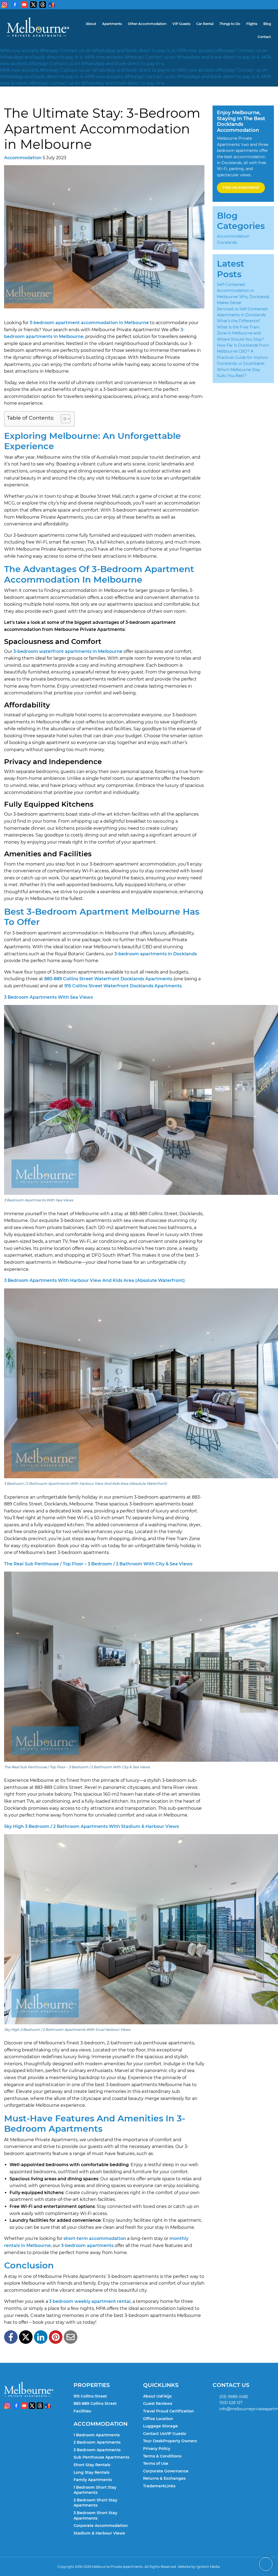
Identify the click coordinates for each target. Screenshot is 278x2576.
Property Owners (180, 2441)
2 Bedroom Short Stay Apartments (95, 2503)
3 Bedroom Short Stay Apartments (95, 2516)
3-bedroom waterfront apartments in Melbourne (68, 651)
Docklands (227, 242)
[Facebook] (15, 5)
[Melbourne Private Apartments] (38, 27)
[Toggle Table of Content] (63, 419)
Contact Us (154, 2434)
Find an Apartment (241, 188)
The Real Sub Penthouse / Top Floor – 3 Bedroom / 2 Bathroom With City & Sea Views (98, 1564)
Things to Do (230, 24)
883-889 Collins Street (95, 2403)
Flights (252, 24)
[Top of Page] (266, 2564)
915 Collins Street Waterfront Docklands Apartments (123, 986)
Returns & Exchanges (164, 2478)
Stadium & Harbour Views (99, 2533)
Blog (267, 24)
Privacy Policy (157, 2449)
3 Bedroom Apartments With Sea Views (48, 997)
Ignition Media (208, 2567)
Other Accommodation (147, 24)
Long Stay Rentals (91, 2472)
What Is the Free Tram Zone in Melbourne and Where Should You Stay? (240, 333)
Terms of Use (156, 2463)
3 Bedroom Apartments (97, 2450)
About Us (152, 2396)
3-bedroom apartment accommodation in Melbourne (89, 323)
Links (170, 2486)
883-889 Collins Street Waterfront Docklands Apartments (108, 979)
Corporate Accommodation (101, 2526)
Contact (264, 37)
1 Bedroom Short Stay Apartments (95, 2490)
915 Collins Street (90, 2396)
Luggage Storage (160, 2426)
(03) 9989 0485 (234, 2397)
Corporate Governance (166, 2471)
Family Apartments (93, 2480)
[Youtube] (24, 5)
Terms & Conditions (162, 2456)
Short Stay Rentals (92, 2465)
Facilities (82, 2411)
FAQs (166, 2396)
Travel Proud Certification (169, 2411)
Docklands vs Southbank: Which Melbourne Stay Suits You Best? (241, 370)
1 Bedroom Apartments (97, 2435)
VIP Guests (181, 24)
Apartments (112, 24)
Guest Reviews (158, 2403)
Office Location (158, 2419)
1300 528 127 (231, 2403)
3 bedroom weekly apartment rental (90, 2301)
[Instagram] (5, 5)
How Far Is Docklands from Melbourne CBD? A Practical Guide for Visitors (243, 351)
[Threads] (43, 5)
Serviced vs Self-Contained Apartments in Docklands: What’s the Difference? (242, 315)
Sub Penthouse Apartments (101, 2457)
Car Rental (205, 24)
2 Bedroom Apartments (97, 2442)
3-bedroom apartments (87, 2245)
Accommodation (23, 158)
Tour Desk (153, 2441)
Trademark (154, 2486)
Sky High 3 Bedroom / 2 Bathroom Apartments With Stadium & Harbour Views (91, 1826)
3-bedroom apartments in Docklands (156, 954)
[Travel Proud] (52, 5)
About (91, 24)
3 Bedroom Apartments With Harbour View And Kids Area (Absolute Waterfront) (94, 1280)
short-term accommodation (95, 2238)
